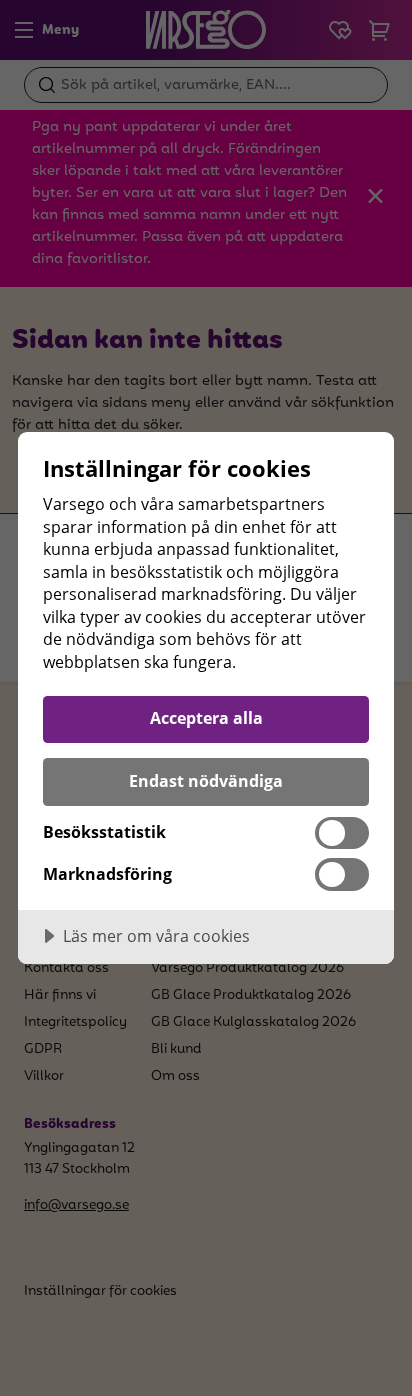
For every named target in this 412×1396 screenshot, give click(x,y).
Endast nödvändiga (206, 781)
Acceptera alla (206, 718)
